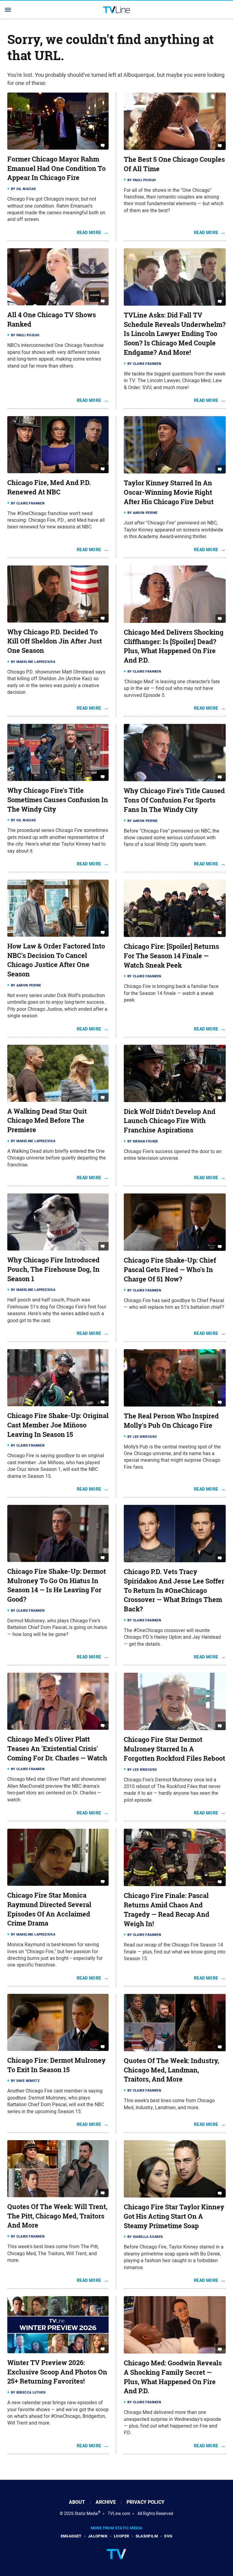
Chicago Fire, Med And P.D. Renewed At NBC (49, 487)
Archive (106, 2502)
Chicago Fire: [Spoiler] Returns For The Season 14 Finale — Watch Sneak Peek (171, 956)
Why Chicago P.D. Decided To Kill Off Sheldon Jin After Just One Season (55, 641)
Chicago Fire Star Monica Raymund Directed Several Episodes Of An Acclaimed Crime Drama (49, 1909)
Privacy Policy (145, 2502)
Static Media (86, 2513)
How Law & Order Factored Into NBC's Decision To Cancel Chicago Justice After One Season (56, 960)
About (77, 2502)
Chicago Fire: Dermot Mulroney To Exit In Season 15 (56, 2065)
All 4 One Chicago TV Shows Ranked (52, 319)
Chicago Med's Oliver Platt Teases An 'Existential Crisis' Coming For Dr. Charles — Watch (57, 1749)
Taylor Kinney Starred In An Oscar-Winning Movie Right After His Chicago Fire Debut (169, 492)
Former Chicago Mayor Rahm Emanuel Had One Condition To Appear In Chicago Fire (56, 168)
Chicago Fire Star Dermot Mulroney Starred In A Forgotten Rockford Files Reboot (174, 1749)
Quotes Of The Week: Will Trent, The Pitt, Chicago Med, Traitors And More (57, 2216)
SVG (168, 2536)
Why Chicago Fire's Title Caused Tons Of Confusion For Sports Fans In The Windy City (174, 800)
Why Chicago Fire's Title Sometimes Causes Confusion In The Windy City (58, 800)
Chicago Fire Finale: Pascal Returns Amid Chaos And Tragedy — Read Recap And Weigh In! (167, 1909)
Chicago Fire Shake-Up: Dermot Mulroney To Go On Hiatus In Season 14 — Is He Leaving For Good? (57, 1585)
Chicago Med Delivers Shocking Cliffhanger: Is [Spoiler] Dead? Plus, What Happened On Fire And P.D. (174, 646)
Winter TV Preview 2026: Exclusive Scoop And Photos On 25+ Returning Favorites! (57, 2372)
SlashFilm (147, 2536)
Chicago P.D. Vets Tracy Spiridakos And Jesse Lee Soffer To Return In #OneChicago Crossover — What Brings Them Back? (174, 1590)
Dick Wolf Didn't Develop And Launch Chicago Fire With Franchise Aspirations (170, 1121)
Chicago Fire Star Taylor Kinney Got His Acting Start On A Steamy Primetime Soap (174, 2216)
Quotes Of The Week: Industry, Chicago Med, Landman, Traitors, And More (171, 2070)
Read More (89, 232)
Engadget (71, 2536)
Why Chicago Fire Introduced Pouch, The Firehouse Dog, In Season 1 (53, 1269)
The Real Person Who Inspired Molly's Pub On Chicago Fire (171, 1421)
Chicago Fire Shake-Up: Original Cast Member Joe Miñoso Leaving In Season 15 (58, 1425)
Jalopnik (98, 2536)
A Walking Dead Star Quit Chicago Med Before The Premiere (47, 1121)
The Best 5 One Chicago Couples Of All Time (174, 164)
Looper (121, 2536)
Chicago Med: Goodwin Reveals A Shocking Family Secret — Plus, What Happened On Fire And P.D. (173, 2377)
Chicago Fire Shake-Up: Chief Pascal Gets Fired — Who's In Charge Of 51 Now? (170, 1270)
